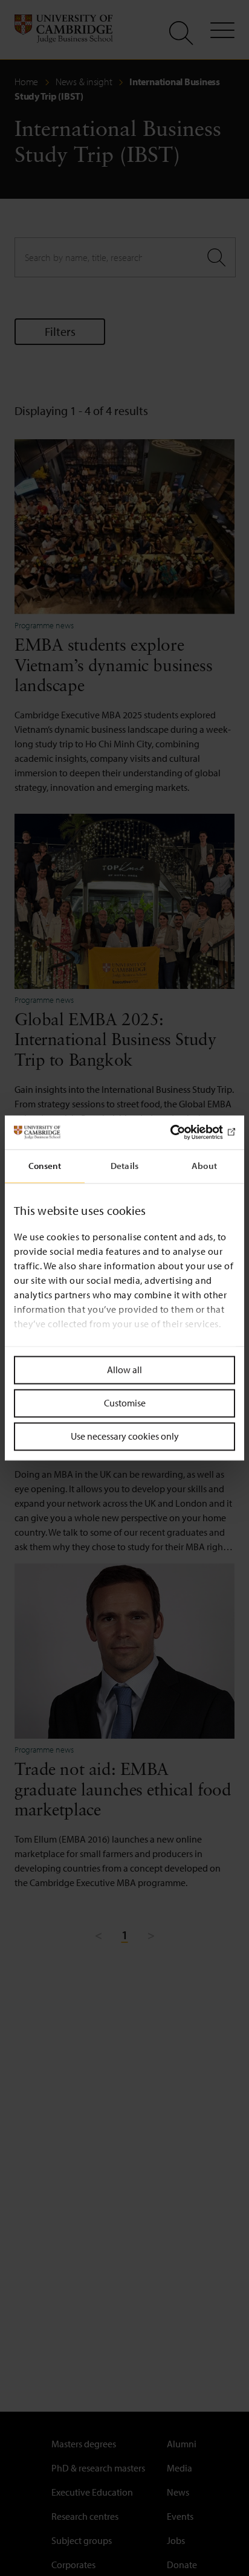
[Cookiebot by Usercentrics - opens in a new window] (182, 1132)
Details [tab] (124, 1166)
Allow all (124, 1370)
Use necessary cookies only (125, 1436)
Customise (125, 1403)
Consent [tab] (45, 1166)
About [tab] (204, 1166)
